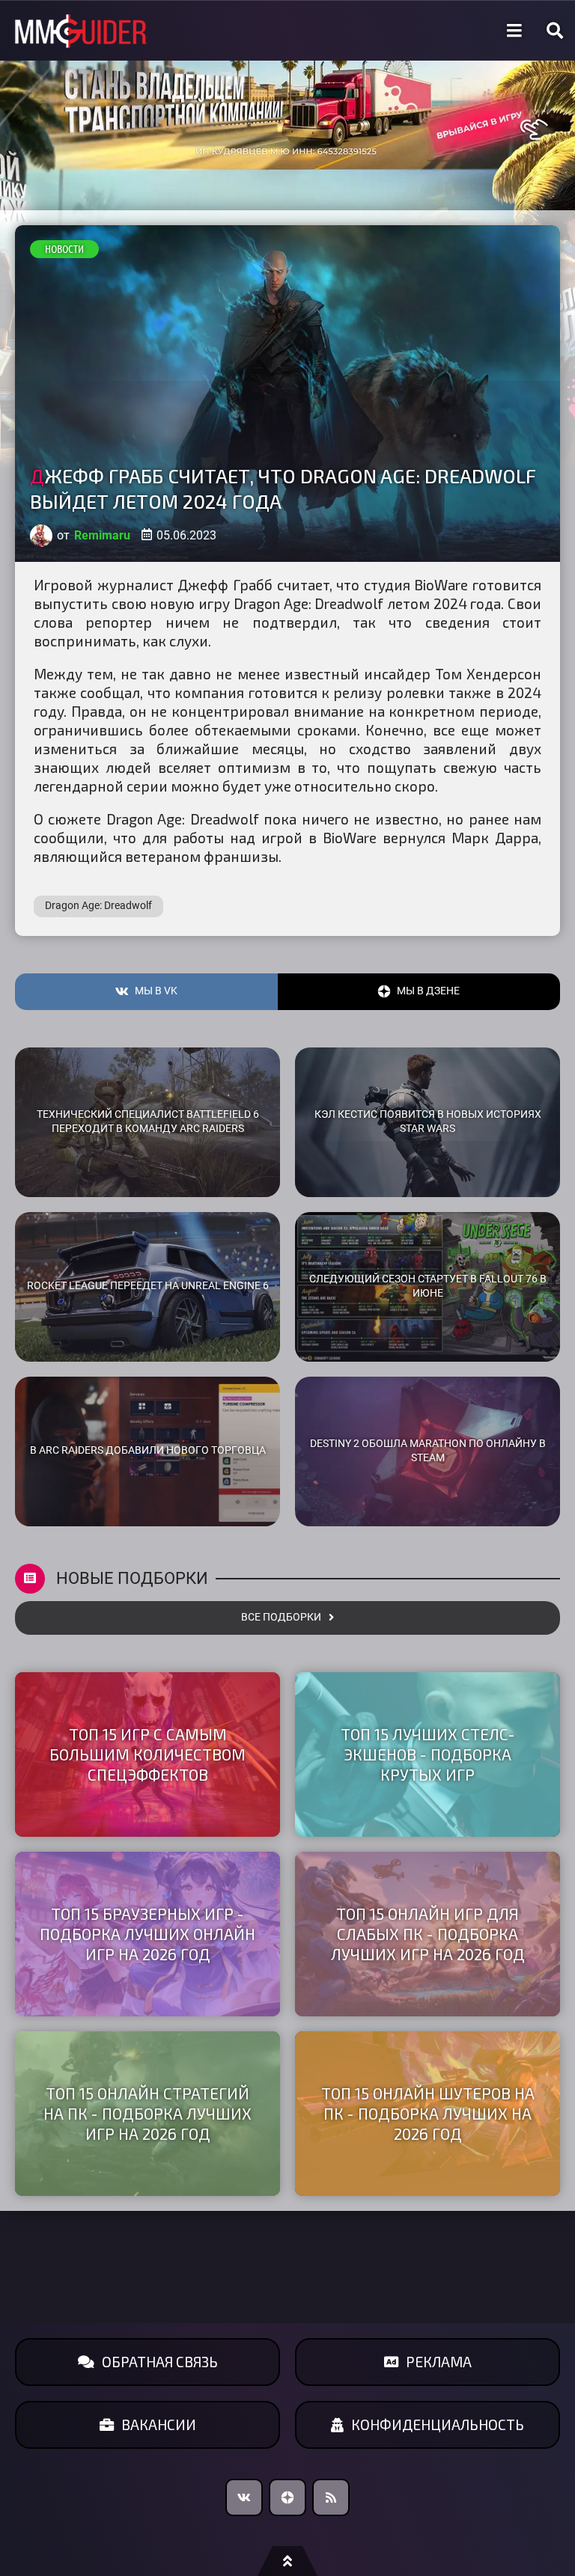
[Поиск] (555, 31)
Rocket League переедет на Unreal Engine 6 (148, 1286)
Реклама (439, 2362)
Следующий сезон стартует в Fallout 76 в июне (428, 1286)
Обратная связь (160, 2362)
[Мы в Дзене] (287, 2497)
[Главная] (81, 31)
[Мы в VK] (244, 2497)
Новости (64, 249)
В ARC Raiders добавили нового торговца (148, 1450)
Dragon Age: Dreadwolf (98, 906)
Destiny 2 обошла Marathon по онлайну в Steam (428, 1451)
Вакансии (159, 2424)
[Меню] (514, 31)
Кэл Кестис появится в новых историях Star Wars (428, 1122)
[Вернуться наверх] (287, 2561)
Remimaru (102, 535)
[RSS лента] (331, 2497)
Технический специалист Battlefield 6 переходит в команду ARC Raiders (148, 1122)
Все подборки (281, 1617)
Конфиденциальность (438, 2424)
